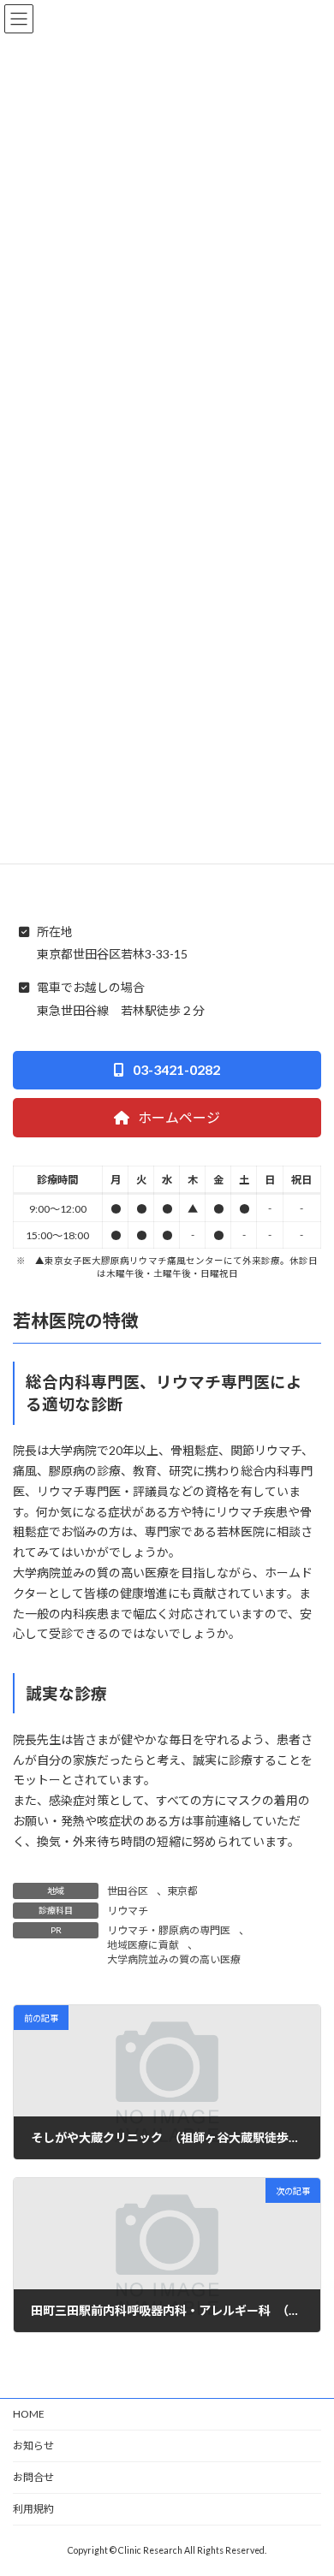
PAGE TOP (309, 2481)
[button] (167, 1070)
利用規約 (33, 2509)
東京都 (182, 1891)
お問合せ (33, 2477)
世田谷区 (128, 1891)
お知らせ (33, 2445)
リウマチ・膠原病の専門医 (169, 1930)
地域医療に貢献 (143, 1945)
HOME (29, 2414)
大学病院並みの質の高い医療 (174, 1959)
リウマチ (128, 1911)
